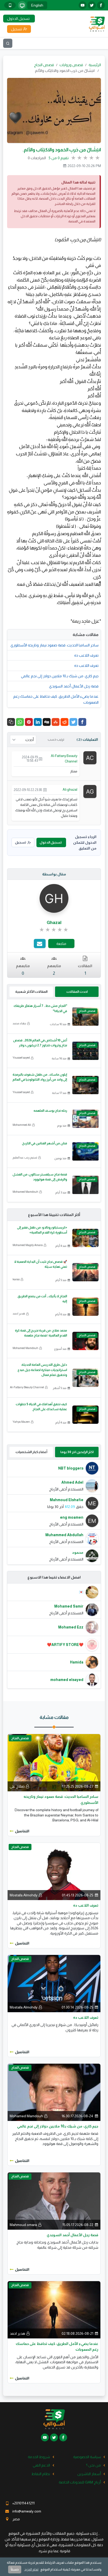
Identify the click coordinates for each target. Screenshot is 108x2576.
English (37, 5)
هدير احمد (19, 1313)
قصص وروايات (71, 65)
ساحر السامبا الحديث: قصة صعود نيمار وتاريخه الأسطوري (55, 645)
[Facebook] (82, 722)
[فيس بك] (101, 5)
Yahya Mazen (21, 1422)
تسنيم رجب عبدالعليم (25, 1157)
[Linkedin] (38, 722)
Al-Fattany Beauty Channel (64, 759)
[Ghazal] (54, 898)
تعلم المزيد (31, 2569)
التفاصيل (22, 1831)
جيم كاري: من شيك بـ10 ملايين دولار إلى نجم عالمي (60, 676)
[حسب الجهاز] (22, 5)
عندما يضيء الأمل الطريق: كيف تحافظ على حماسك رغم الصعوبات (56, 699)
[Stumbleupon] (56, 722)
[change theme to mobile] (10, 5)
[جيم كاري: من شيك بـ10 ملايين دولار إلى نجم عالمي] (54, 2092)
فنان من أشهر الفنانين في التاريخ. (44, 1143)
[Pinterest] (29, 722)
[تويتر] (92, 5)
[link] (54, 930)
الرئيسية (95, 65)
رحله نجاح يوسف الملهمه (50, 1111)
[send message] (40, 943)
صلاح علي (17, 1786)
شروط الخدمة (39, 2457)
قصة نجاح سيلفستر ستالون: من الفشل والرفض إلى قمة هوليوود (40, 1177)
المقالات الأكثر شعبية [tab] (31, 992)
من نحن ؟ (93, 2465)
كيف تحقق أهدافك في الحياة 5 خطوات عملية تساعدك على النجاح (41, 1407)
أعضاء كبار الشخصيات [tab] (31, 1452)
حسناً (15, 2569)
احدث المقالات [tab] (77, 992)
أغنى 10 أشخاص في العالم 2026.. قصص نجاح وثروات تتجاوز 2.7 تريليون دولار (40, 1043)
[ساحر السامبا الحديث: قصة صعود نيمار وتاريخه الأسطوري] (54, 1762)
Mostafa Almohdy (24, 1895)
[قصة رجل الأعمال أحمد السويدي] (54, 2201)
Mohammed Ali (22, 1125)
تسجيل (20, 842)
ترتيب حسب (56, 739)
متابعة (61, 944)
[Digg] (47, 722)
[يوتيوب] (83, 5)
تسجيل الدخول (51, 842)
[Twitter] (73, 722)
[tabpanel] (54, 1512)
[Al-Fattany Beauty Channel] (90, 758)
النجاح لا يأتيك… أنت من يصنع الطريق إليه (42, 1299)
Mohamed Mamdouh (25, 1192)
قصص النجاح (44, 65)
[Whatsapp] (20, 722)
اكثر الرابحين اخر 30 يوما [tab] (77, 1452)
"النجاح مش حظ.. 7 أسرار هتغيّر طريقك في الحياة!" (40, 1008)
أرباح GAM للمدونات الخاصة (80, 2482)
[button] (11, 722)
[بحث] (8, 43)
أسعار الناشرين (89, 2474)
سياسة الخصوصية (87, 2457)
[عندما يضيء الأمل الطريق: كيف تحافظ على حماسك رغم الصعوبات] (54, 2309)
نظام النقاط (41, 2474)
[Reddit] (64, 722)
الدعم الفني (41, 2465)
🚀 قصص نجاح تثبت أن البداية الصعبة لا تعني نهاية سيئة (41, 1264)
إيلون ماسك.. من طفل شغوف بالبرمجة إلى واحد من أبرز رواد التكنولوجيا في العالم (40, 1077)
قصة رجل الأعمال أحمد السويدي (74, 686)
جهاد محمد (19, 1023)
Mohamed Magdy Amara (28, 1245)
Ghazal (54, 923)
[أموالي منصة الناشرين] (97, 24)
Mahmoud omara (23, 2225)
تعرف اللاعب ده (86, 655)
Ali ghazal (70, 790)
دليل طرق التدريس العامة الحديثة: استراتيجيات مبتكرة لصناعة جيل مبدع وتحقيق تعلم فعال (42, 1370)
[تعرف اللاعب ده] (54, 1871)
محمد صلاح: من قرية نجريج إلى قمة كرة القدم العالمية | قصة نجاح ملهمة (41, 1333)
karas (16, 1279)
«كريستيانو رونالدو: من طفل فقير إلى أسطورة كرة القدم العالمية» (42, 1230)
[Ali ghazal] (90, 791)
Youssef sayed (21, 1058)
